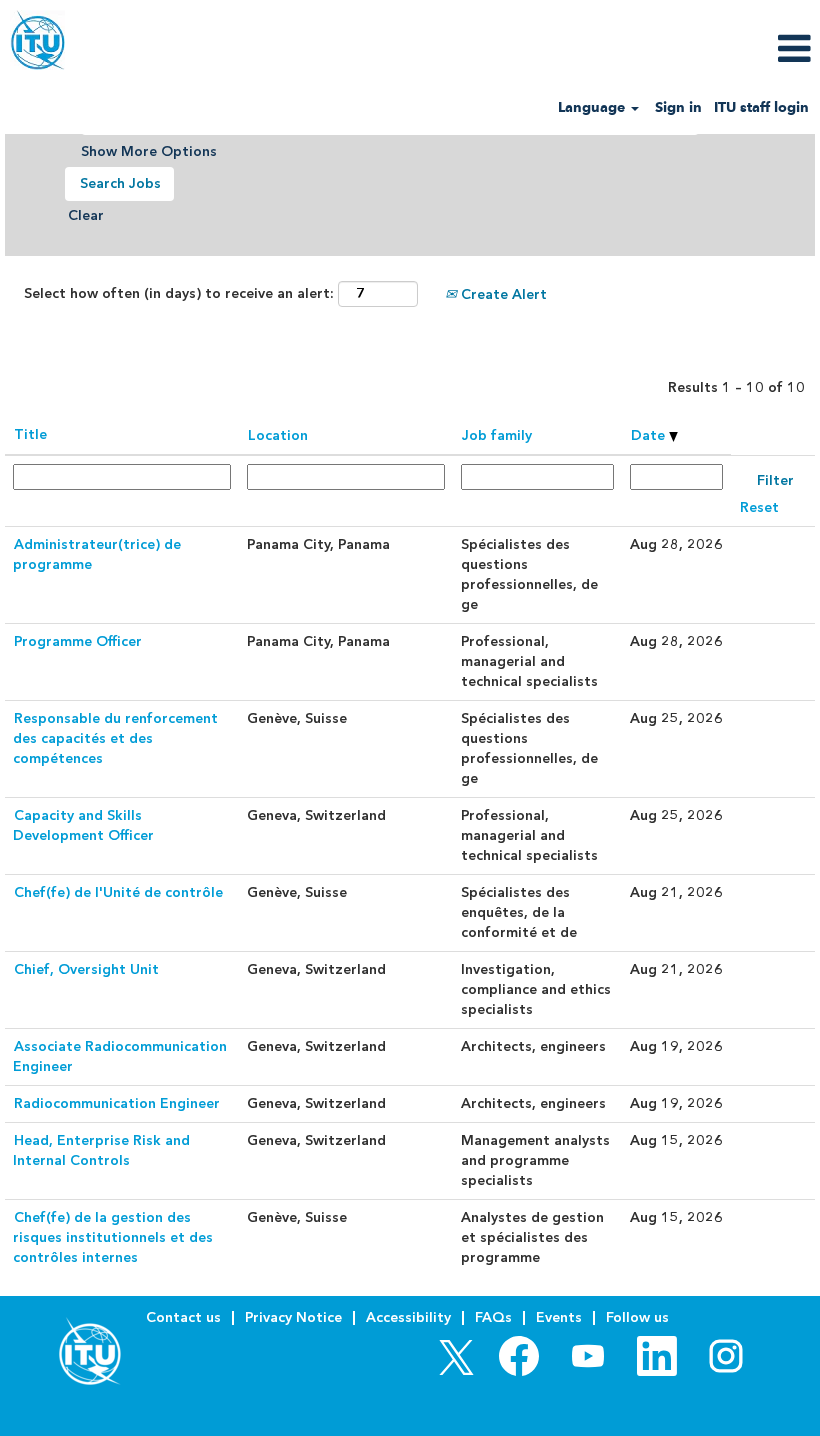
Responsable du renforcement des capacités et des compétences (115, 738)
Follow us (637, 1317)
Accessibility (408, 1317)
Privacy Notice (293, 1317)
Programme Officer (78, 641)
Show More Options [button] (149, 151)
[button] (683, 48)
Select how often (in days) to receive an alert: (179, 293)
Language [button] (593, 107)
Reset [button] (759, 507)
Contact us (183, 1317)
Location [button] (278, 435)
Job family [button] (497, 435)
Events (559, 1317)
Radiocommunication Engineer (117, 1103)
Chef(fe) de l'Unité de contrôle (118, 892)
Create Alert (502, 294)
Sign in (678, 107)
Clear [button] (86, 215)
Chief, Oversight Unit (86, 969)
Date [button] (650, 435)
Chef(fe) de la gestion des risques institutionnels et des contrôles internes (113, 1237)
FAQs (493, 1317)
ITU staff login (761, 107)
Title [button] (30, 434)
